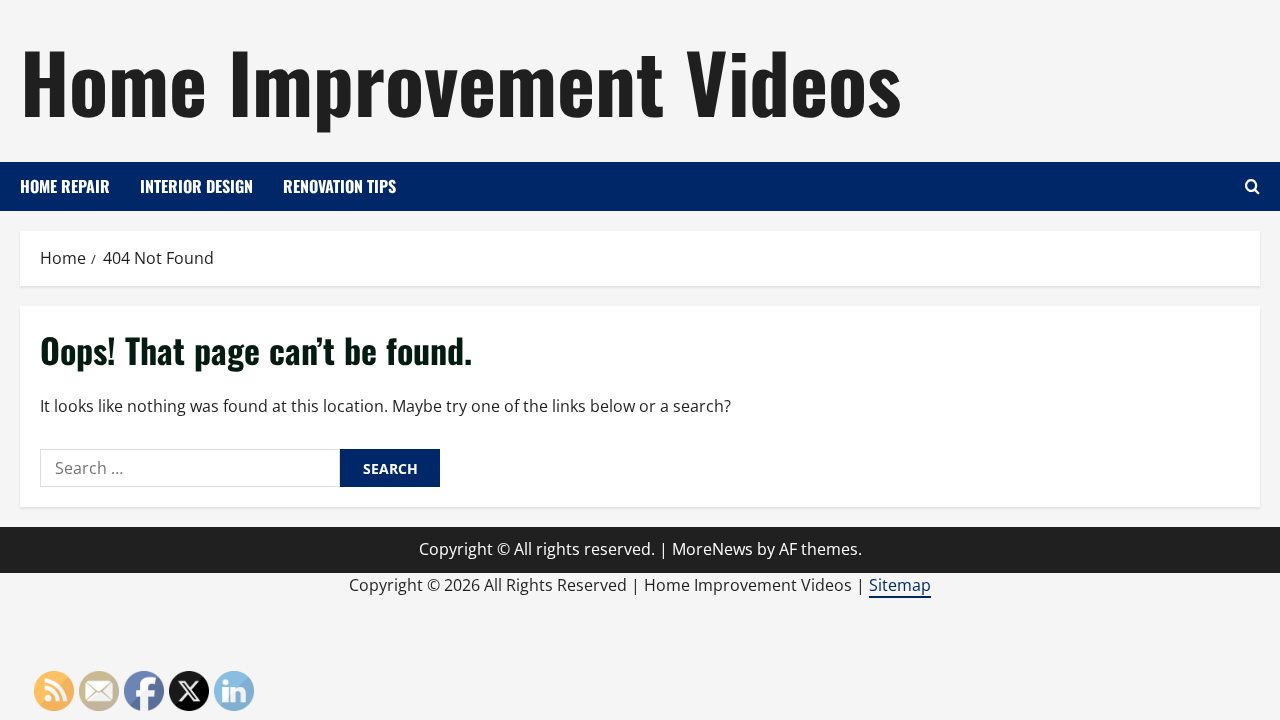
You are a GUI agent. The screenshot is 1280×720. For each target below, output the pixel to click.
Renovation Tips (339, 186)
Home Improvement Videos (460, 80)
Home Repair (65, 186)
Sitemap (900, 585)
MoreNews (712, 549)
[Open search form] (1252, 186)
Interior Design (196, 186)
